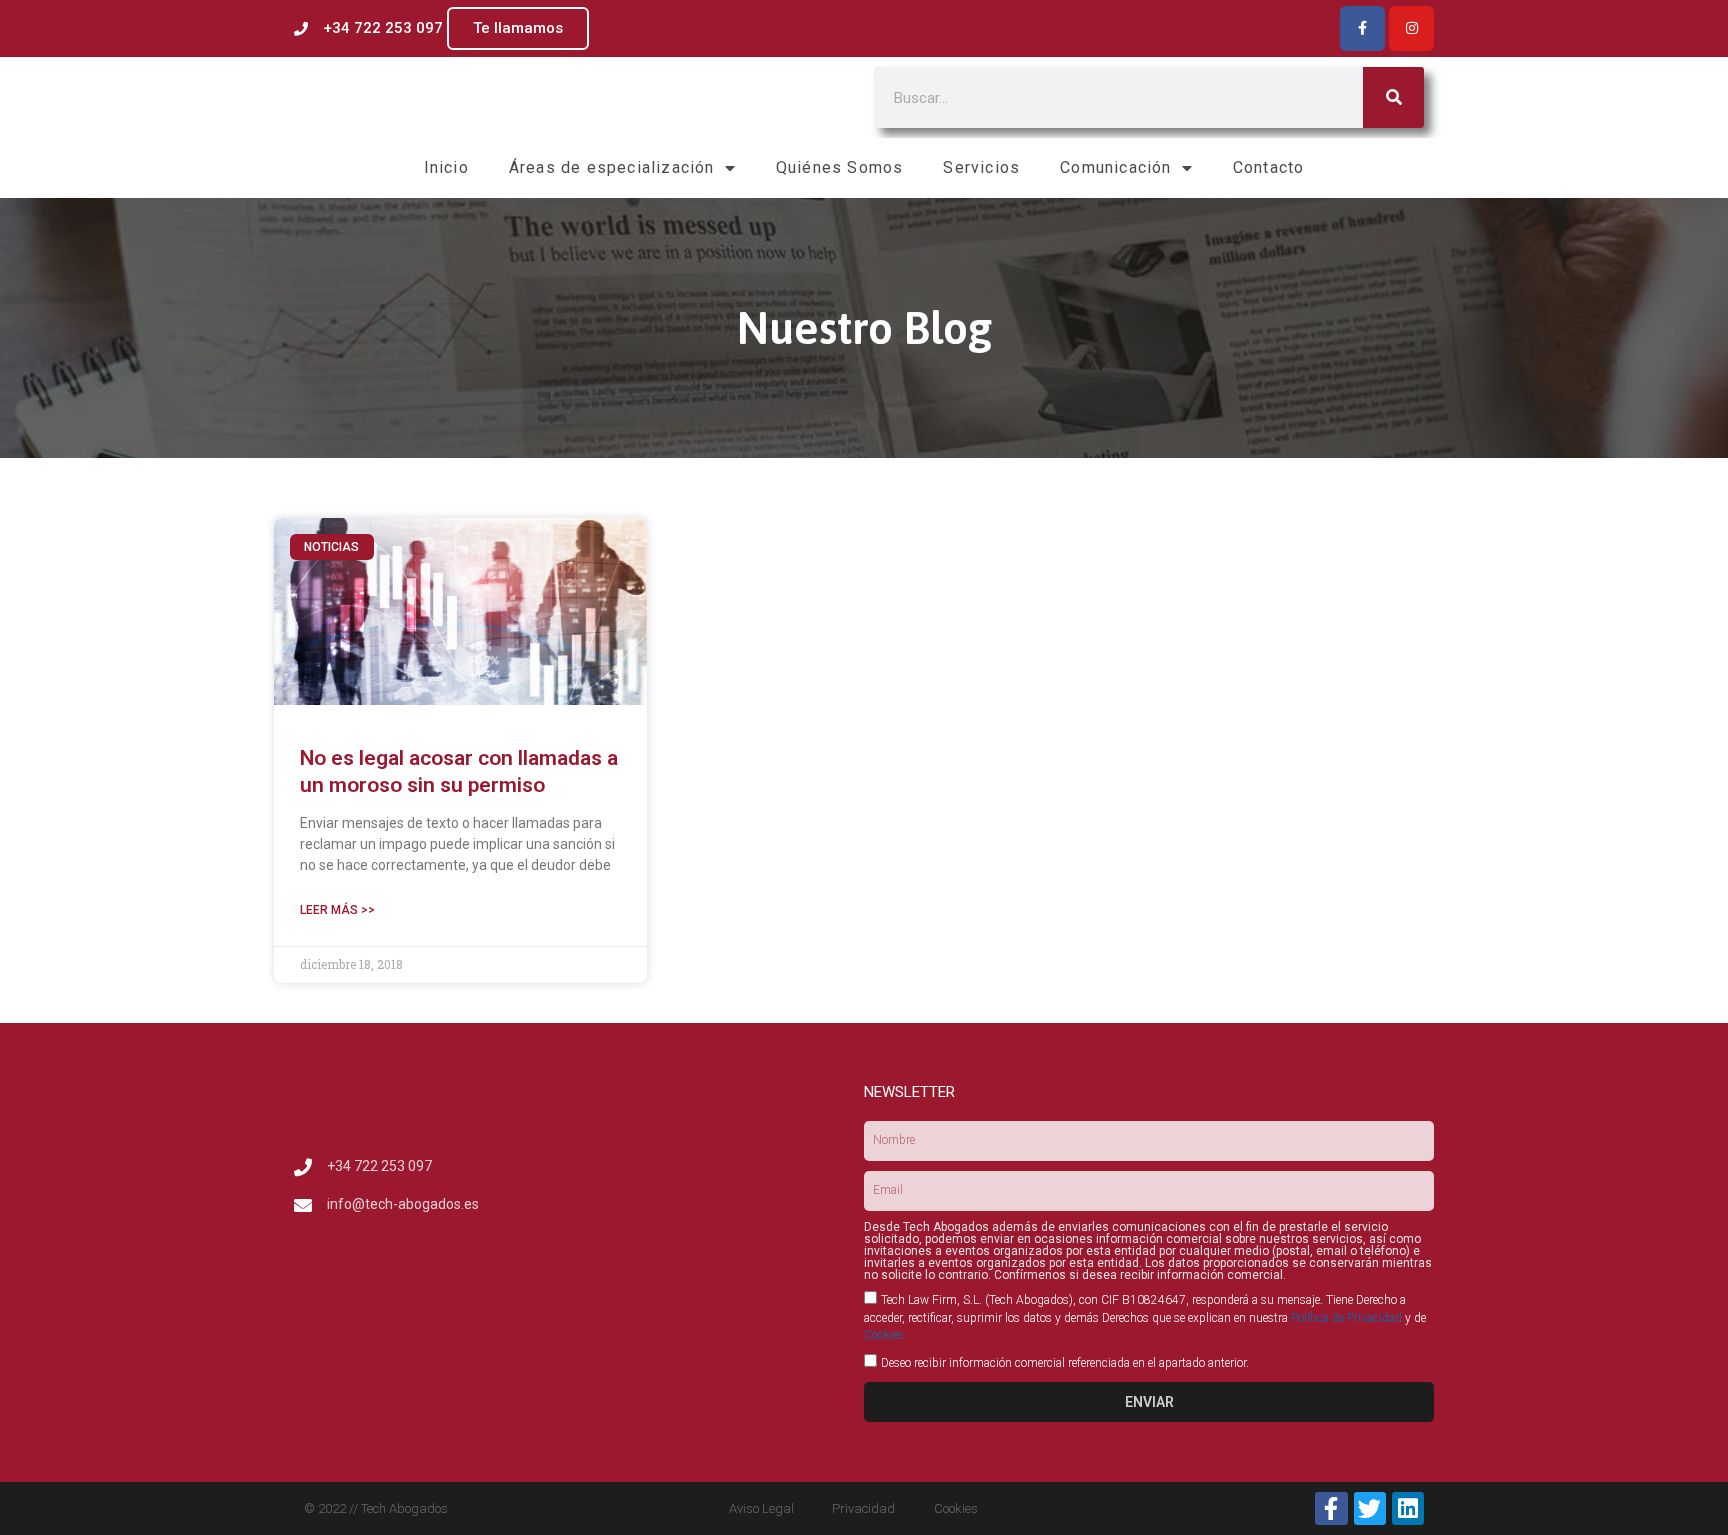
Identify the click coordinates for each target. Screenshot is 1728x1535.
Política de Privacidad (1346, 1318)
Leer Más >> (337, 910)
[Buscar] (1393, 97)
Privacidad (863, 1508)
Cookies (884, 1335)
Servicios (981, 167)
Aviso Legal (761, 1508)
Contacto (1269, 167)
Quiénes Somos (840, 167)
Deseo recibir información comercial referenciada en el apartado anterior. (1065, 1363)
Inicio (446, 167)
